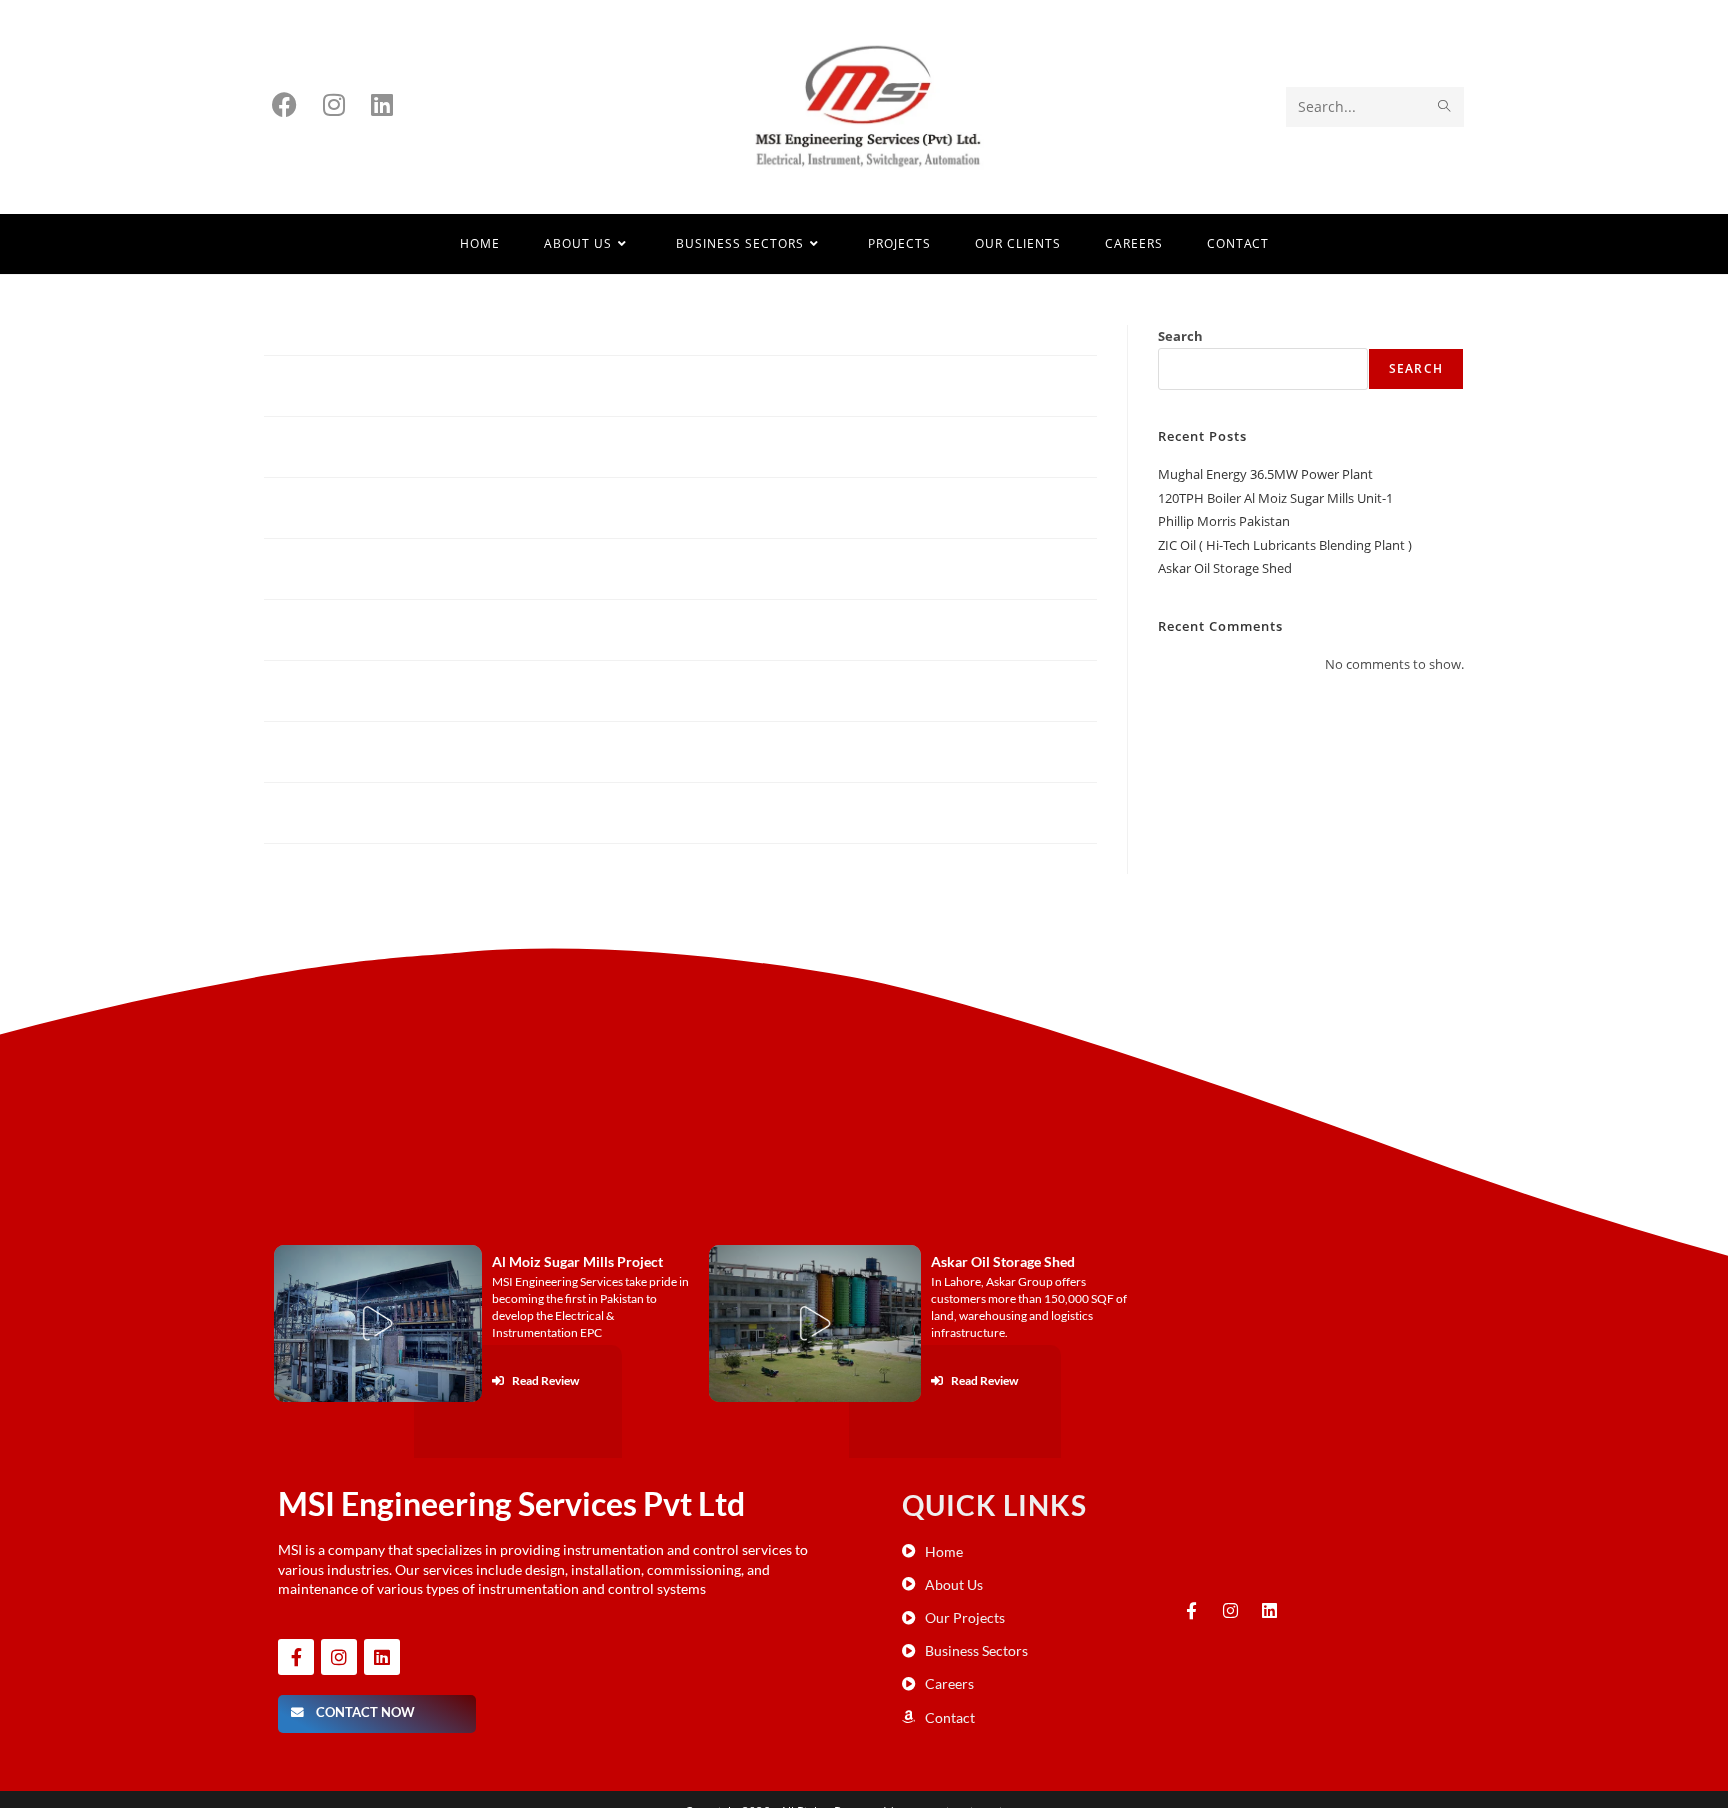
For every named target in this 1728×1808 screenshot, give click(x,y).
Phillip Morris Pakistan (1224, 521)
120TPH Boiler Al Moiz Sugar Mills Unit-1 (1275, 498)
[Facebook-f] (296, 1657)
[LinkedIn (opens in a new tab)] (382, 104)
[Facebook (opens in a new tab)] (284, 104)
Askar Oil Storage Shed (1225, 568)
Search (1180, 336)
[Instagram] (339, 1657)
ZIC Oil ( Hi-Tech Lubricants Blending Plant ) (1285, 545)
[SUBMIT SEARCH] (1445, 107)
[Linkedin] (382, 1657)
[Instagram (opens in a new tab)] (334, 104)
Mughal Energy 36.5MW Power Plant (1265, 474)
